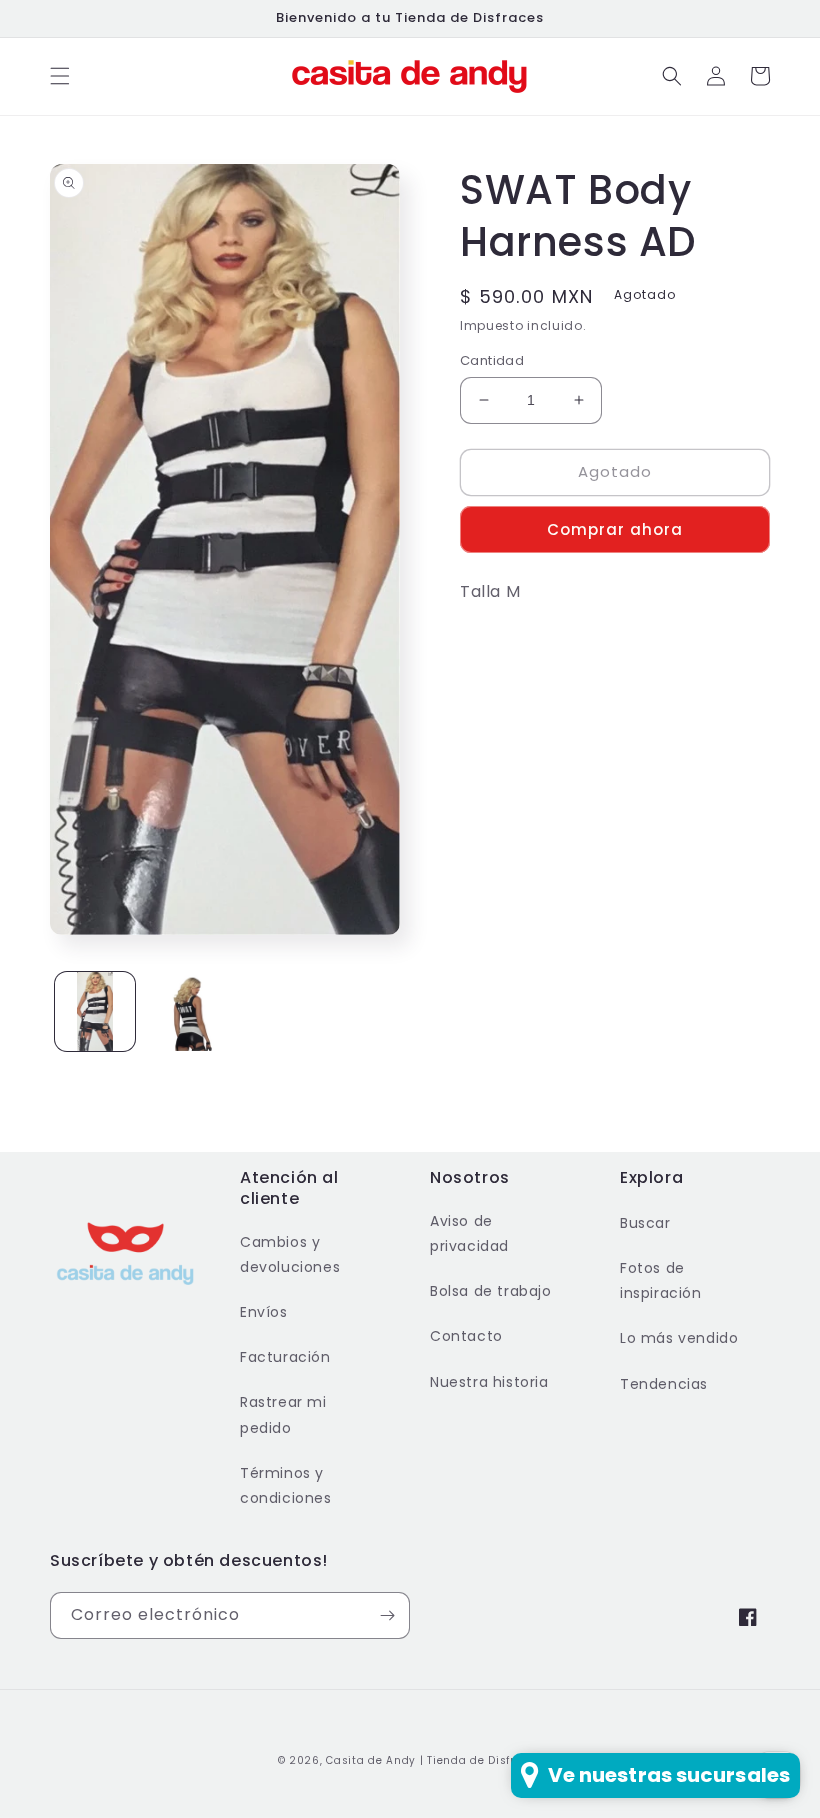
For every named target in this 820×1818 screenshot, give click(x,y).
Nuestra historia (489, 1382)
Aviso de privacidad (469, 1233)
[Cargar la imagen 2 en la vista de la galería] (185, 1012)
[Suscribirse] (387, 1615)
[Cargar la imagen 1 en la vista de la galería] (95, 1012)
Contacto (466, 1336)
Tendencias (664, 1384)
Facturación (285, 1357)
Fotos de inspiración (661, 1280)
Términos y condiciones (286, 1485)
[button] (60, 76)
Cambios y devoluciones (290, 1254)
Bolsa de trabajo (491, 1291)
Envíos (264, 1312)
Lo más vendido (679, 1338)
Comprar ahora (615, 529)
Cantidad (492, 360)
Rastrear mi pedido (283, 1414)
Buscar (645, 1223)
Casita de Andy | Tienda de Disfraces (434, 1760)
